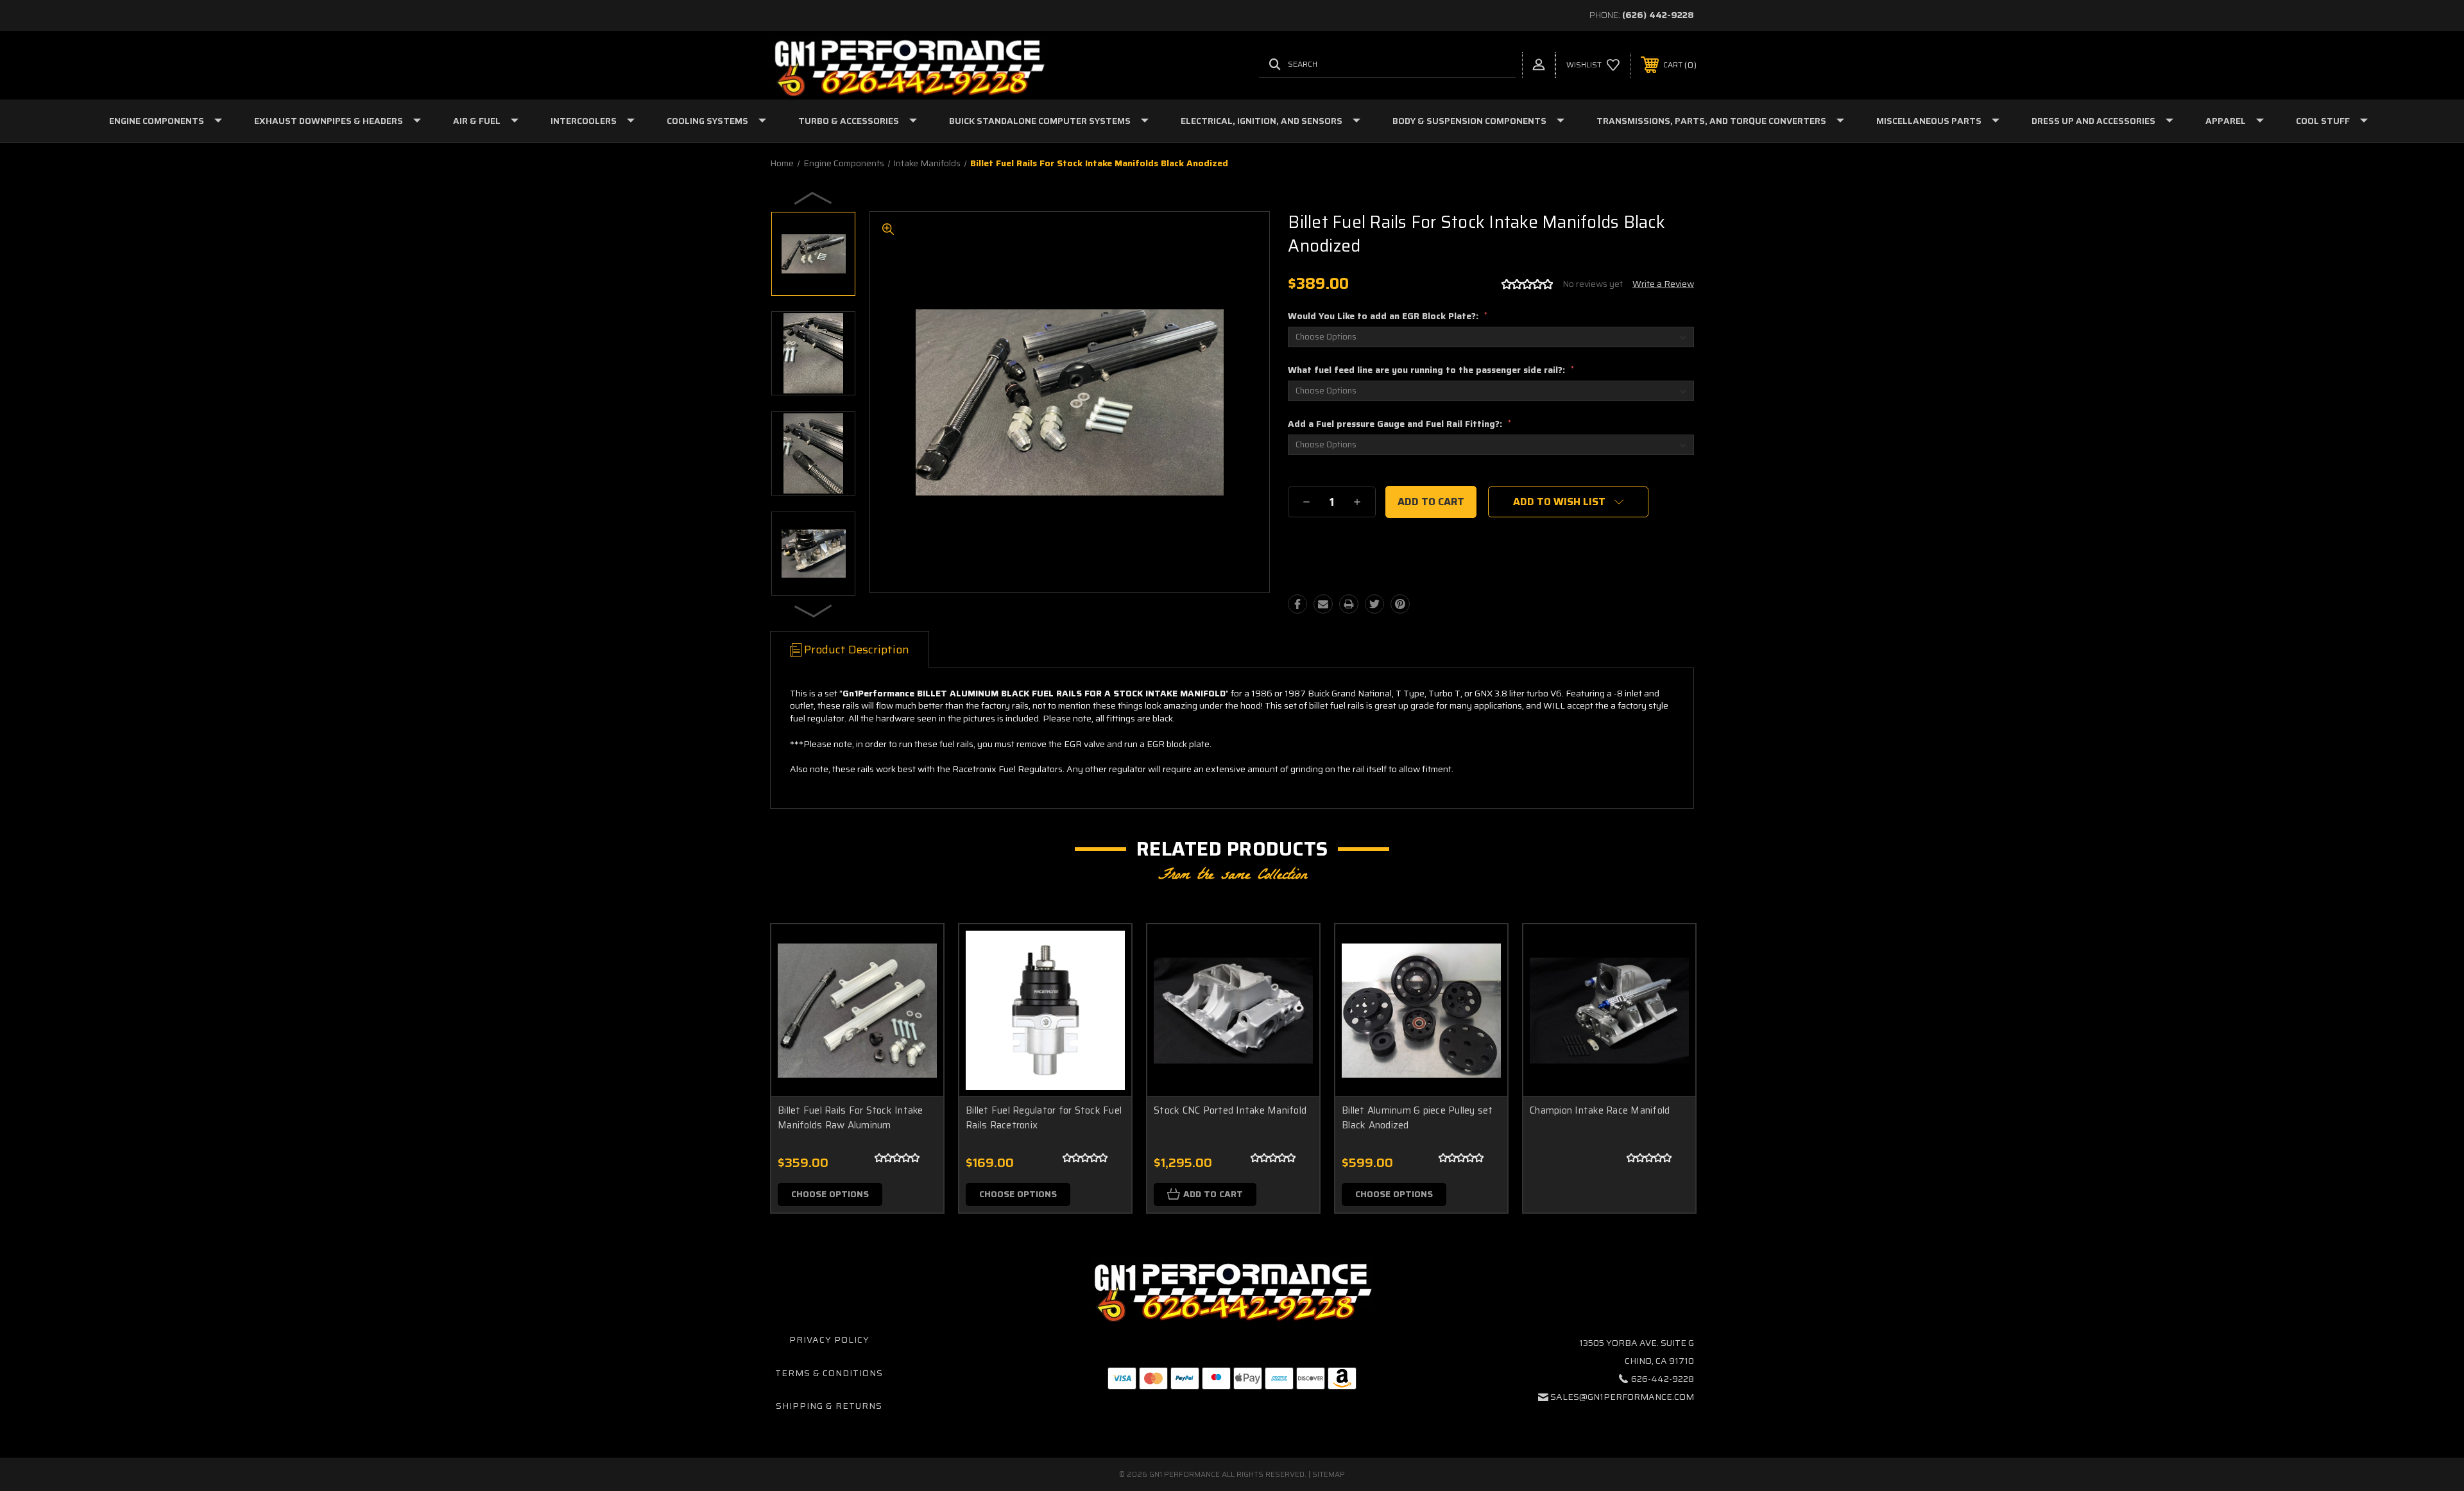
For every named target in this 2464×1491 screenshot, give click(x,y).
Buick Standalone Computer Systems (1040, 121)
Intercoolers (584, 121)
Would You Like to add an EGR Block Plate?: (1388, 316)
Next (814, 610)
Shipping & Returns (829, 1406)
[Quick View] (918, 950)
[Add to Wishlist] (918, 983)
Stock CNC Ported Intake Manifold (1230, 1110)
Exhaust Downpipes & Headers (329, 121)
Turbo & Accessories (849, 121)
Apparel (2226, 121)
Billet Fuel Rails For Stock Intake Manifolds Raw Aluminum (851, 1118)
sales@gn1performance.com (1622, 1397)
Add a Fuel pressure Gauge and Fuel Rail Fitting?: (1399, 424)
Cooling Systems (707, 121)
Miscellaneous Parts (1929, 121)
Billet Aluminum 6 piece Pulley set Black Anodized (1417, 1118)
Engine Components (157, 121)
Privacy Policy (829, 1340)
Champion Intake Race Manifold (1600, 1110)
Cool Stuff (2323, 121)
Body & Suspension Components (1469, 121)
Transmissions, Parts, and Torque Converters (1711, 121)
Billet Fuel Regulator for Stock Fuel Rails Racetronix (1044, 1118)
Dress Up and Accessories (2093, 121)
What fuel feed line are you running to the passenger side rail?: (1431, 370)
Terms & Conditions (829, 1373)
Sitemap (1329, 1474)
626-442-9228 (1663, 1379)
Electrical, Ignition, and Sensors (1262, 121)
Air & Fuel (477, 121)
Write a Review (1663, 284)
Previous (814, 198)
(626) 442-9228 (1658, 15)
